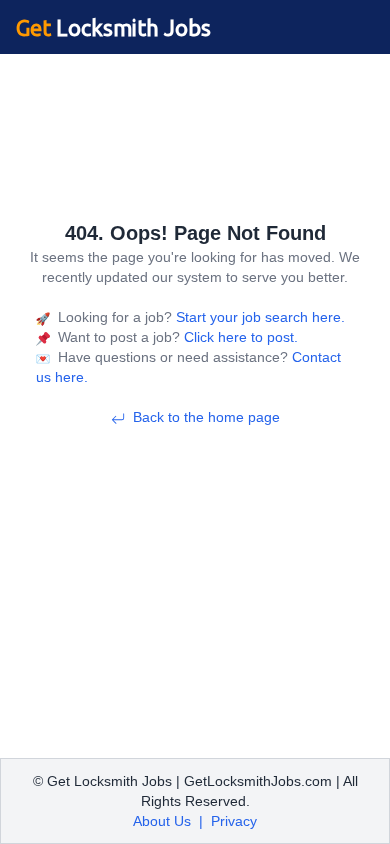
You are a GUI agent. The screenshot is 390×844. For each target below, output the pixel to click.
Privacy (234, 821)
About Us (162, 821)
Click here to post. (239, 337)
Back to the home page (206, 417)
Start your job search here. (258, 317)
